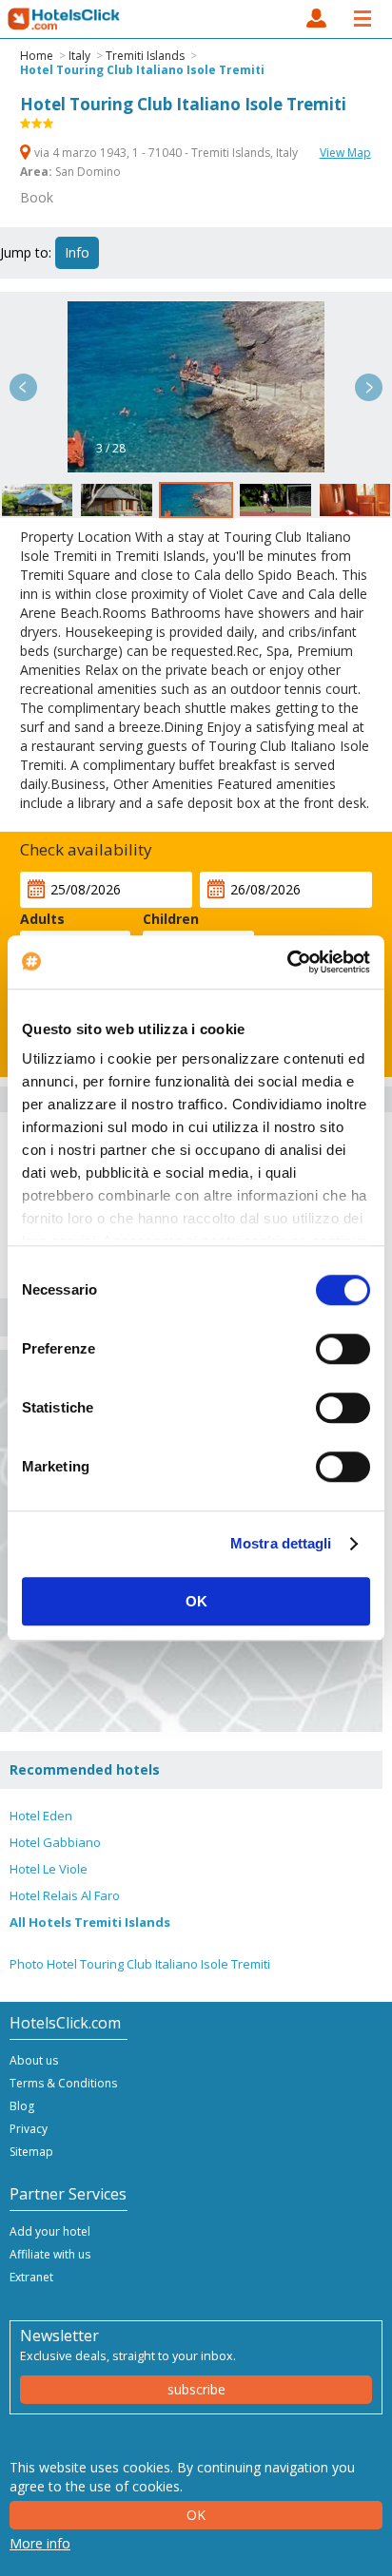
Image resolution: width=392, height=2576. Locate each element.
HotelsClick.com (65, 19)
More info (40, 2543)
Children (171, 919)
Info (77, 252)
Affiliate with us (50, 2254)
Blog (22, 2106)
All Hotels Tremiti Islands (90, 1922)
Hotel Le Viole (49, 1869)
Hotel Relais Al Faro (65, 1895)
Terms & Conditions (63, 2083)
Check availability (86, 849)
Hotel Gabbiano (55, 1842)
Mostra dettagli (281, 1543)
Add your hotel (50, 2231)
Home (37, 56)
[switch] (343, 1349)
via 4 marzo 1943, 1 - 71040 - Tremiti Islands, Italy (166, 153)
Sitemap (31, 2152)
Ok (196, 2515)
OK (196, 1601)
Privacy (29, 2129)
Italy (79, 56)
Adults (42, 919)
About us (34, 2060)
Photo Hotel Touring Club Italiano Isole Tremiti (140, 1964)
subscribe (196, 2389)
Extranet (31, 2277)
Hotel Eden (41, 1816)
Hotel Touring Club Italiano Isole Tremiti (142, 70)
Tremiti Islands (145, 56)
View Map (345, 153)
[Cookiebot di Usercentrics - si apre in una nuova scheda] (287, 962)
